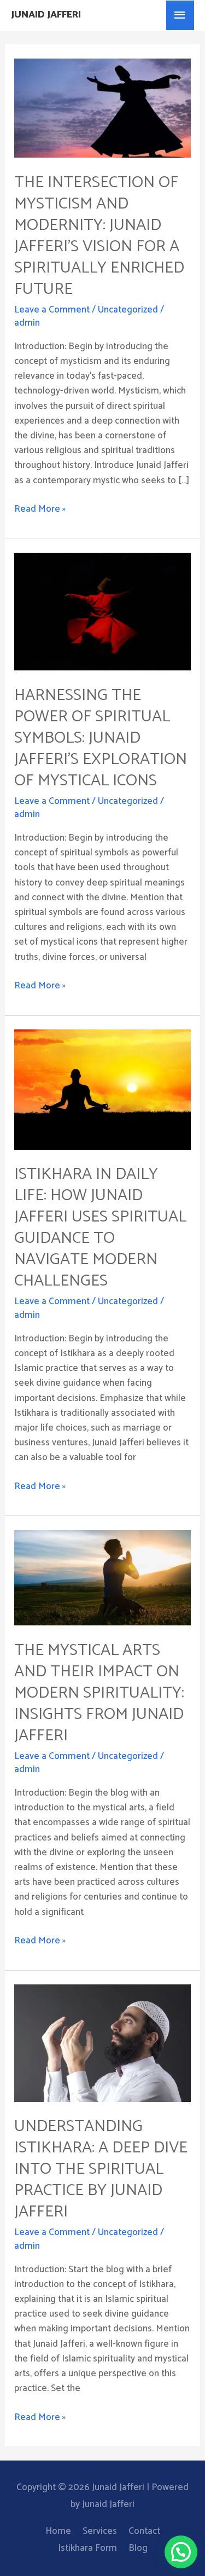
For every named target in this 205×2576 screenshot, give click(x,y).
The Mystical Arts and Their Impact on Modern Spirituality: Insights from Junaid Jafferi (99, 1693)
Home (58, 2531)
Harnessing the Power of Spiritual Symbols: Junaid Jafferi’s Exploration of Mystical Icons (101, 738)
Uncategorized (128, 310)
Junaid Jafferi (46, 15)
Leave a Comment (52, 310)
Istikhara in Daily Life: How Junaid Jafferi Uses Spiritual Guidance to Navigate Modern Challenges (100, 1228)
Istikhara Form (87, 2548)
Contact (144, 2531)
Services (100, 2531)
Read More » (40, 509)
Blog (138, 2548)
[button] (181, 2552)
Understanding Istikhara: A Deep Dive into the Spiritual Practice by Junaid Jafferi (101, 2169)
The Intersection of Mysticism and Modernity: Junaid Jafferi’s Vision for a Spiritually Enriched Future (99, 236)
